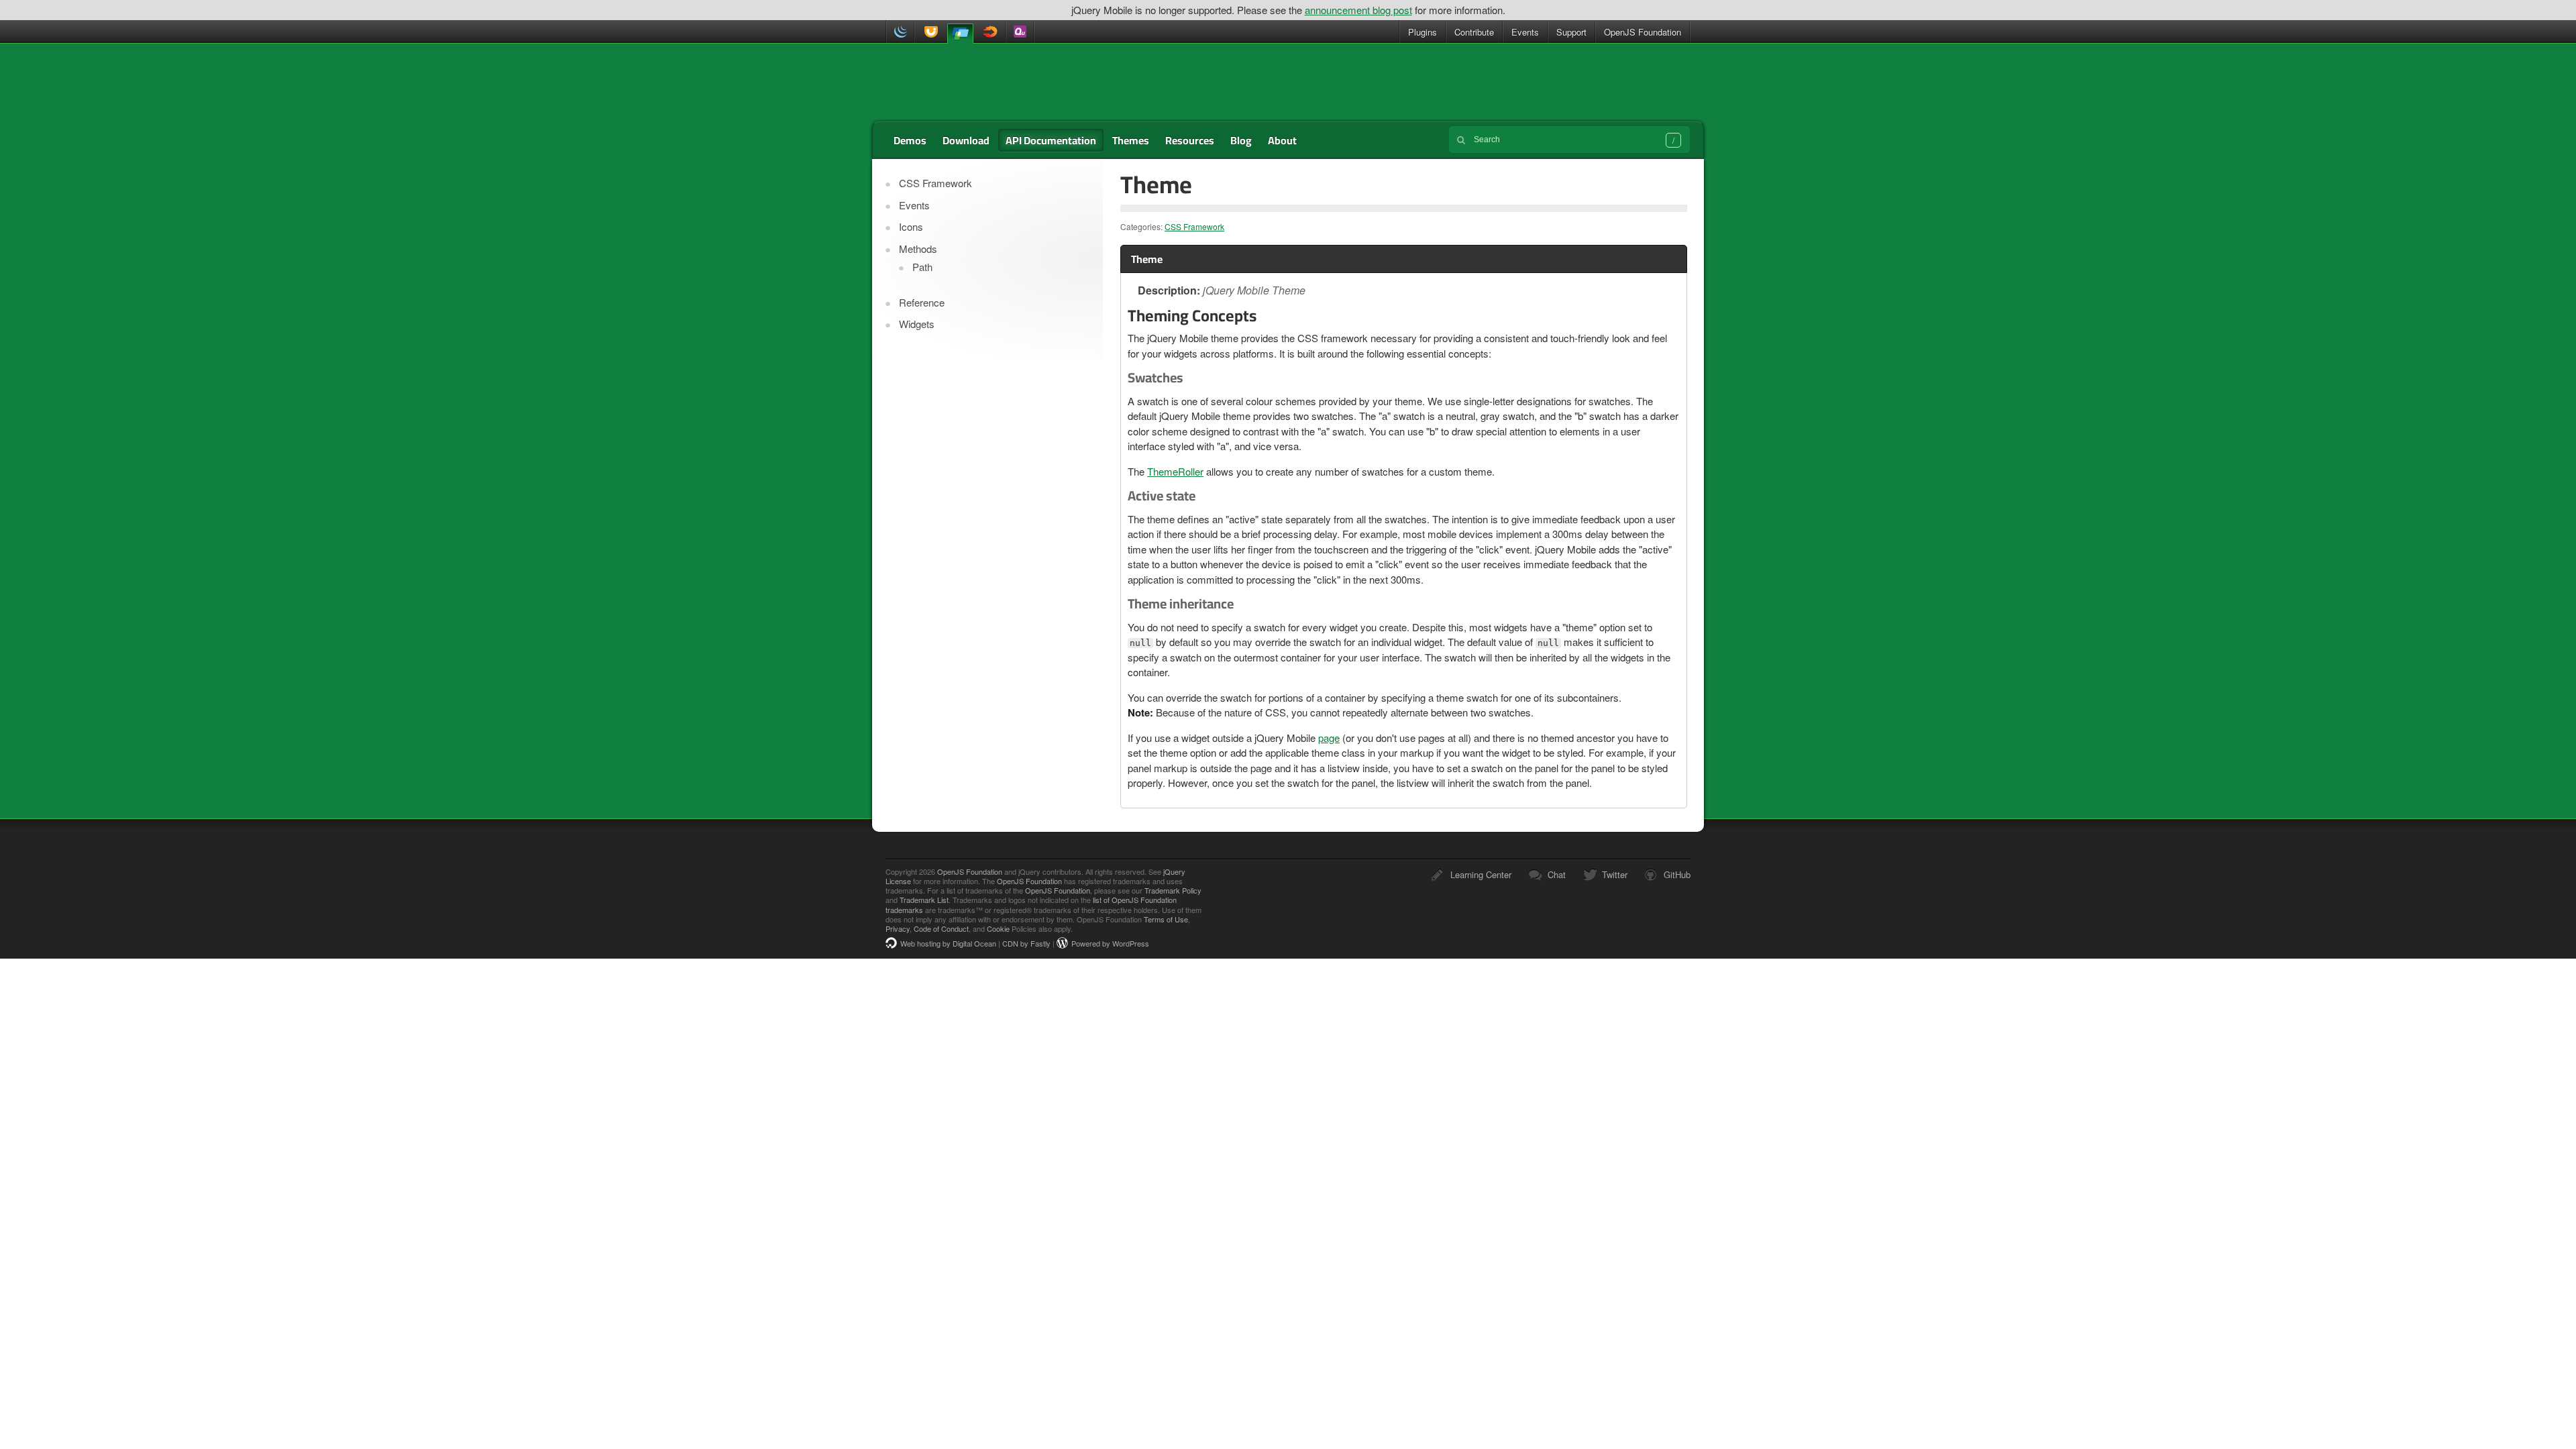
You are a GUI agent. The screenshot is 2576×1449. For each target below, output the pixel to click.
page (1329, 738)
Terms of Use (1166, 919)
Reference (922, 302)
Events (1525, 32)
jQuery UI (929, 32)
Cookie (998, 928)
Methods (918, 249)
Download (966, 140)
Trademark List (924, 900)
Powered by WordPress (1110, 943)
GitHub (1677, 874)
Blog (1241, 140)
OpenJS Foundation (1643, 32)
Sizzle (991, 32)
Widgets (917, 324)
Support (1571, 32)
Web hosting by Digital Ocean (948, 943)
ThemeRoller (1175, 471)
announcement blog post (1358, 10)
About (1282, 140)
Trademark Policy (1173, 890)
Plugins (1423, 32)
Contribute (1474, 32)
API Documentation (1051, 140)
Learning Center (1481, 874)
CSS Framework (1194, 226)
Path (922, 267)
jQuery (900, 32)
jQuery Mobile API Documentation (975, 83)
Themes (1131, 140)
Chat (1557, 874)
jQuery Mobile (960, 33)
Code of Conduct (941, 928)
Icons (911, 226)
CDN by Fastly (1026, 943)
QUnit (1020, 32)
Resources (1190, 140)
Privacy (898, 928)
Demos (910, 140)
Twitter (1615, 874)
